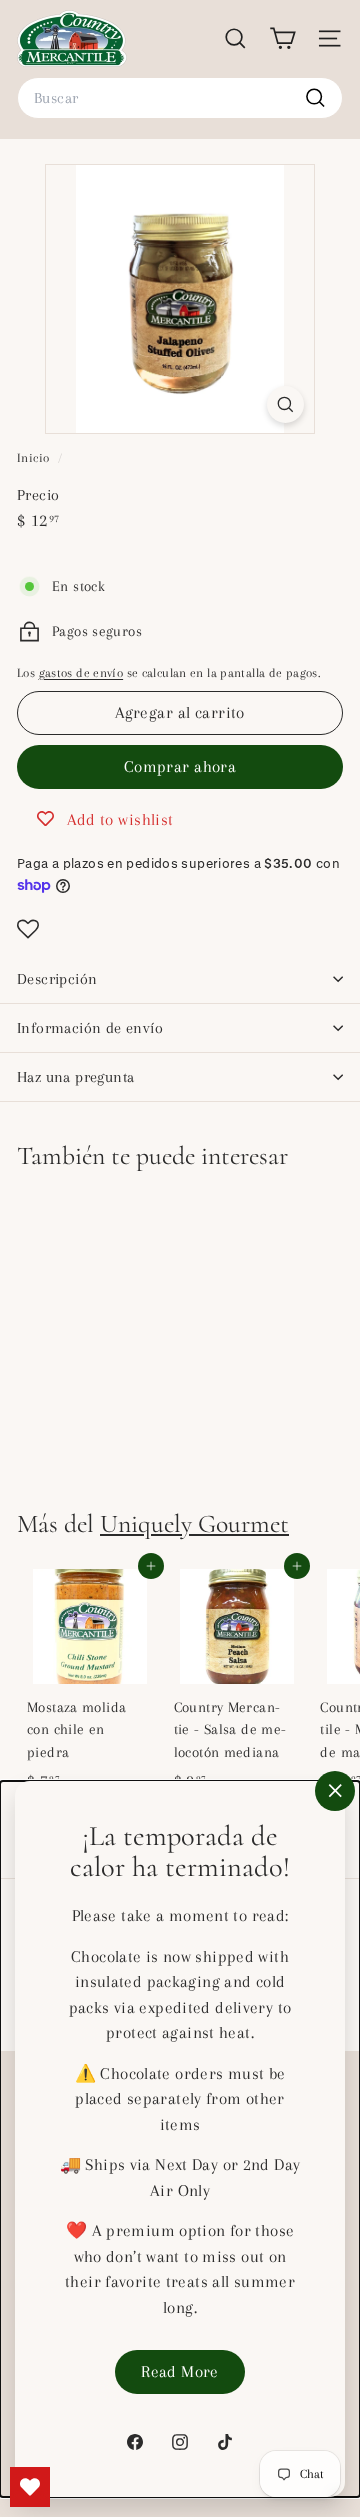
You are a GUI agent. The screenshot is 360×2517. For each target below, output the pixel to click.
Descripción (57, 979)
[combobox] (180, 98)
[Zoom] (285, 404)
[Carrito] (282, 38)
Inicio (35, 458)
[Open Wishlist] (180, 929)
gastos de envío (81, 673)
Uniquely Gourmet (194, 1523)
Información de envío (90, 1028)
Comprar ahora (180, 766)
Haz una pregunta (75, 1077)
